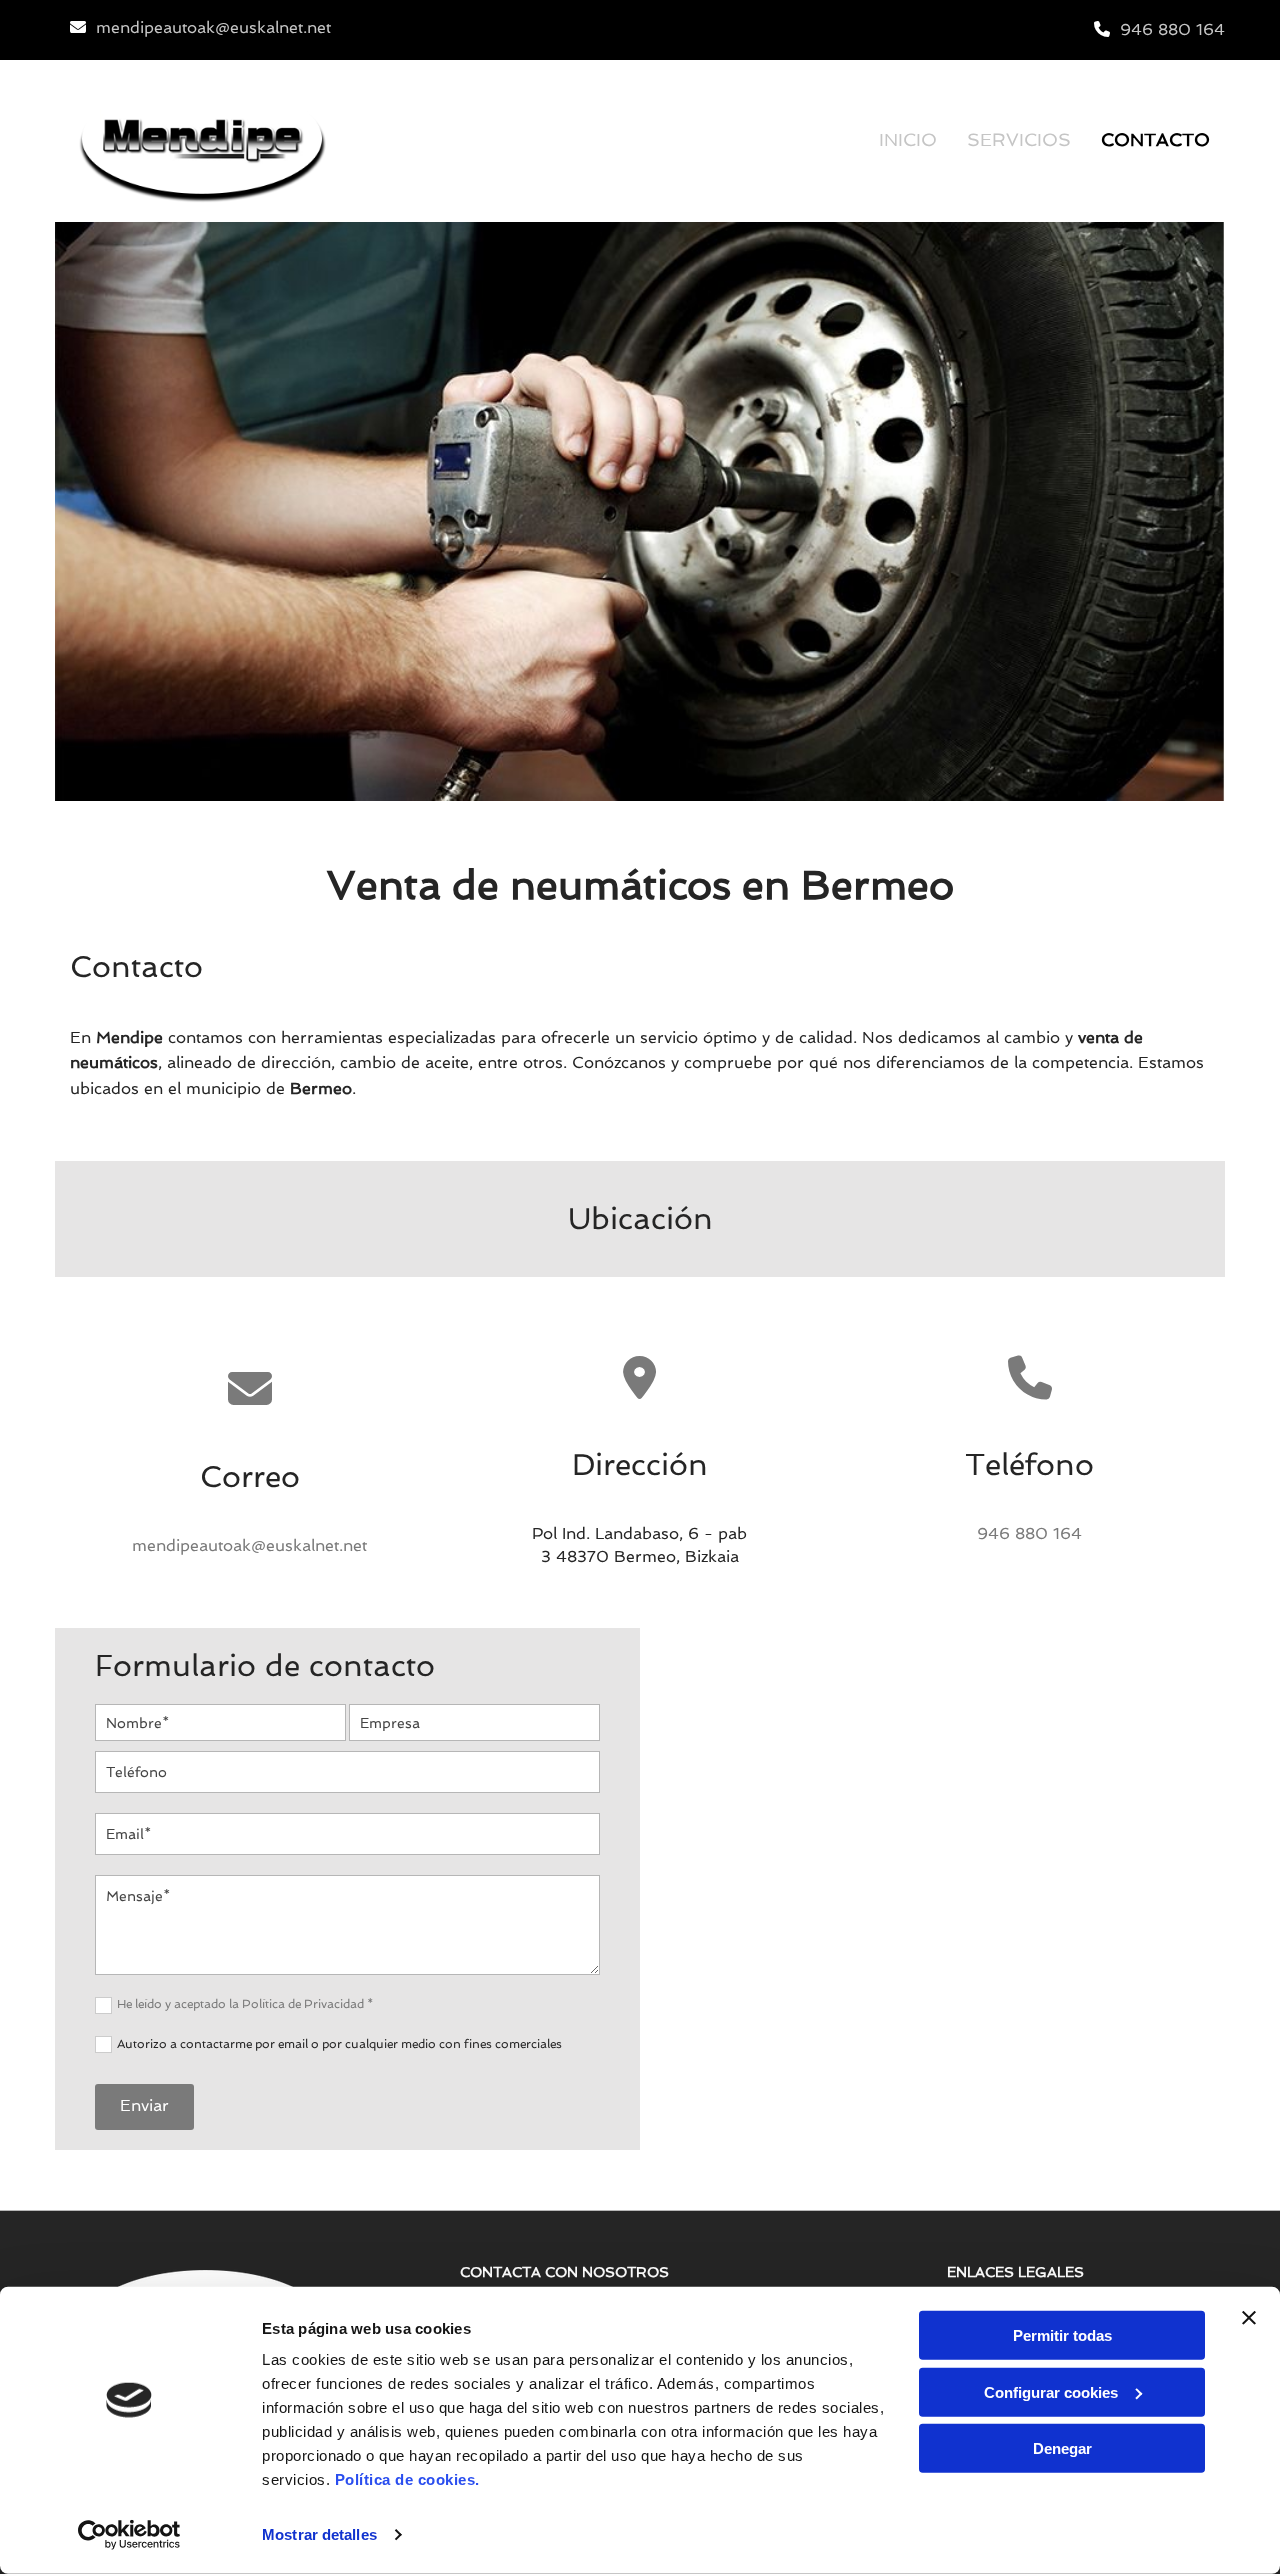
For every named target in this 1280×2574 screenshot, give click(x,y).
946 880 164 (1172, 29)
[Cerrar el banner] (1249, 2318)
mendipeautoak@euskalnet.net (213, 27)
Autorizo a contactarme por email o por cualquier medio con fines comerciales (339, 2044)
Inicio (908, 139)
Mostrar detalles (319, 2534)
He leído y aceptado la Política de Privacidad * (245, 2004)
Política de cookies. (407, 2479)
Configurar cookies (1051, 2391)
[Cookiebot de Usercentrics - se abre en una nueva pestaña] (129, 2535)
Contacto (1155, 139)
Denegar (1062, 2448)
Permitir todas (1062, 2335)
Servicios (1019, 139)
